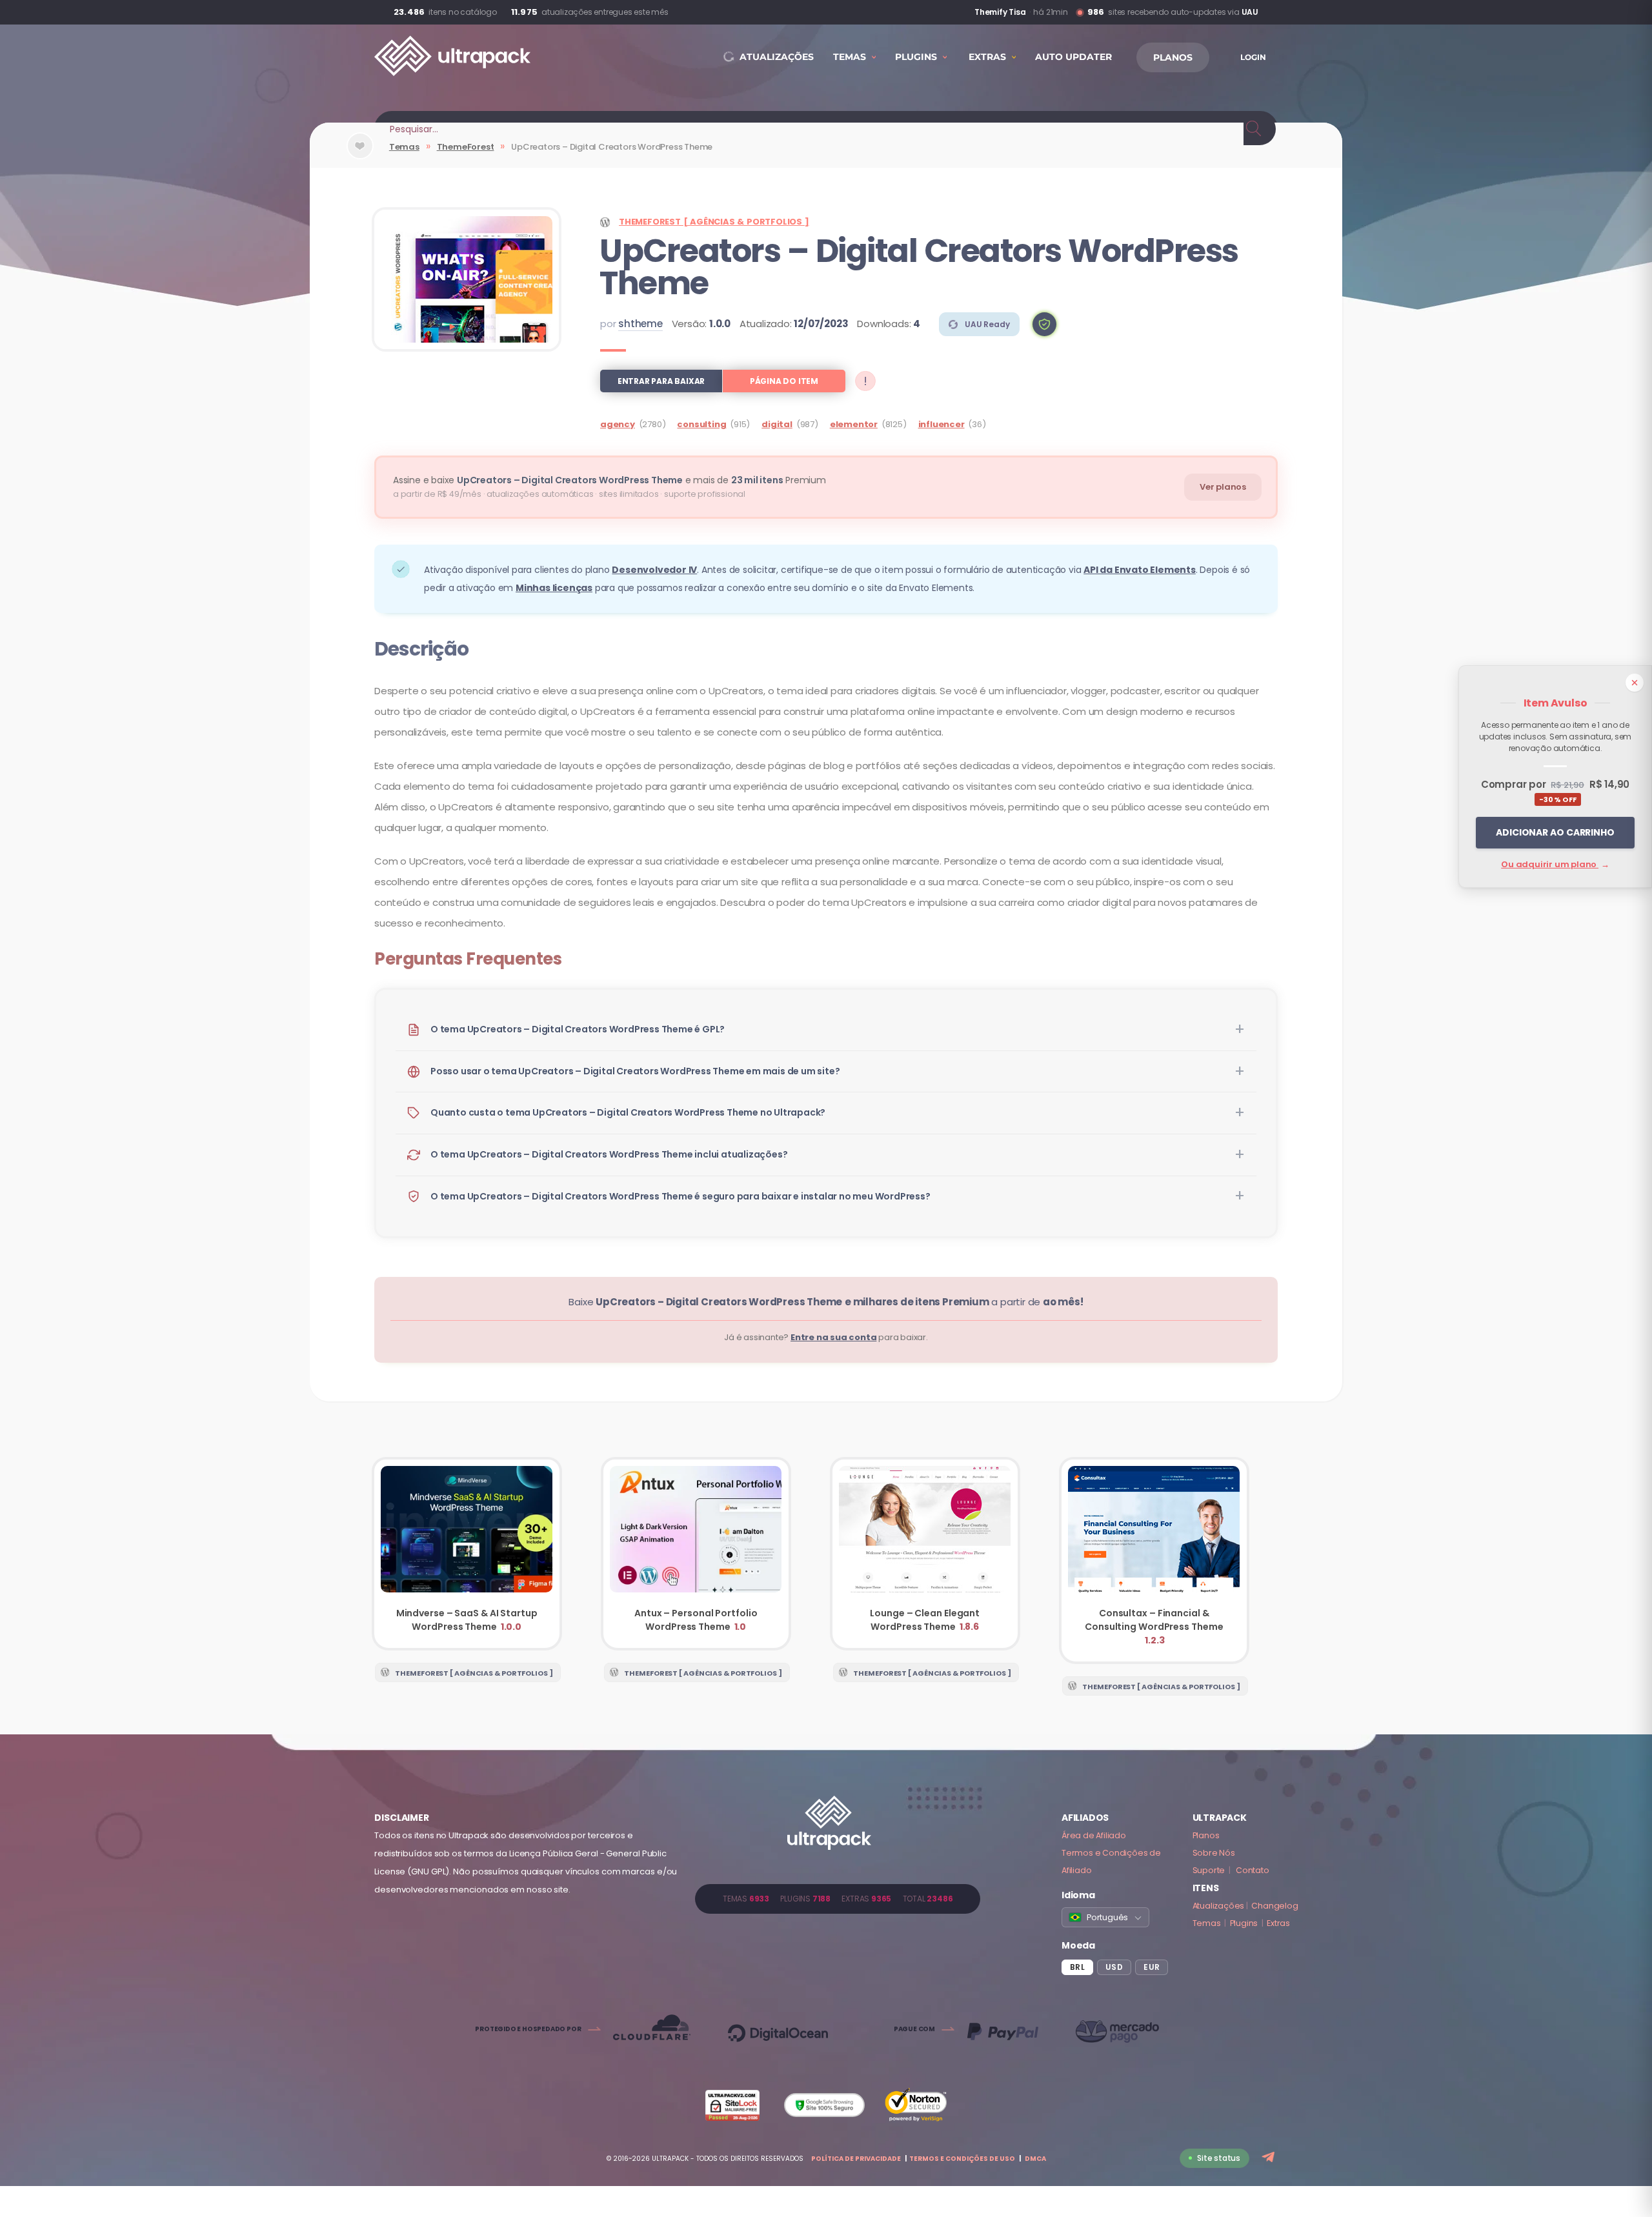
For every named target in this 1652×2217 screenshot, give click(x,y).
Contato (1253, 1870)
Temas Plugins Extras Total (838, 1899)
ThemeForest (466, 147)
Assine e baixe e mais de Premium (609, 480)
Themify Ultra (996, 12)
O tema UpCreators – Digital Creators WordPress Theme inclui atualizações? (609, 1154)
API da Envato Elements (1140, 570)
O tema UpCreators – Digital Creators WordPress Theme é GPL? (578, 1029)
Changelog (1274, 1906)
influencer (942, 424)
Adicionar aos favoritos (360, 156)
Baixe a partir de (826, 1302)
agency (618, 424)
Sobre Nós (1214, 1853)
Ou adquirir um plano (1555, 864)
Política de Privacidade (856, 2159)
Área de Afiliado (1094, 1835)
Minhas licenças (554, 588)
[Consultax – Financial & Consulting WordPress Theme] (1154, 1560)
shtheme (640, 324)
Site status (1219, 2158)
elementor (854, 424)
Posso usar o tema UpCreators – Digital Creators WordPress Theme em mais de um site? (635, 1071)
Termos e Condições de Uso (962, 2159)
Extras (1278, 1923)
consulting (701, 424)
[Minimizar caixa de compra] (1635, 683)
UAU (1250, 12)
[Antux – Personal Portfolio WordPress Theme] (696, 1554)
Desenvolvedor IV (654, 570)
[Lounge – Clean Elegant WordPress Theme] (925, 1554)
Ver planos (1223, 487)
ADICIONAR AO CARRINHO (1555, 832)
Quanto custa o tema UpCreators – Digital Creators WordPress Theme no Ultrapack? (628, 1112)
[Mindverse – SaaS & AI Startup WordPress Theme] (467, 1554)
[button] (1044, 324)
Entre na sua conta (833, 1337)
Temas (404, 147)
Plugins (1244, 1923)
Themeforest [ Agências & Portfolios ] (714, 222)
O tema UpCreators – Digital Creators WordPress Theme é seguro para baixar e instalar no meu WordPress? (680, 1196)
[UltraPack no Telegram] (1270, 2158)
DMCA (1035, 2159)
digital (777, 424)
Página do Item (784, 381)
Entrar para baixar (661, 381)
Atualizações (1219, 1906)
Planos (1206, 1835)
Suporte (1209, 1870)
